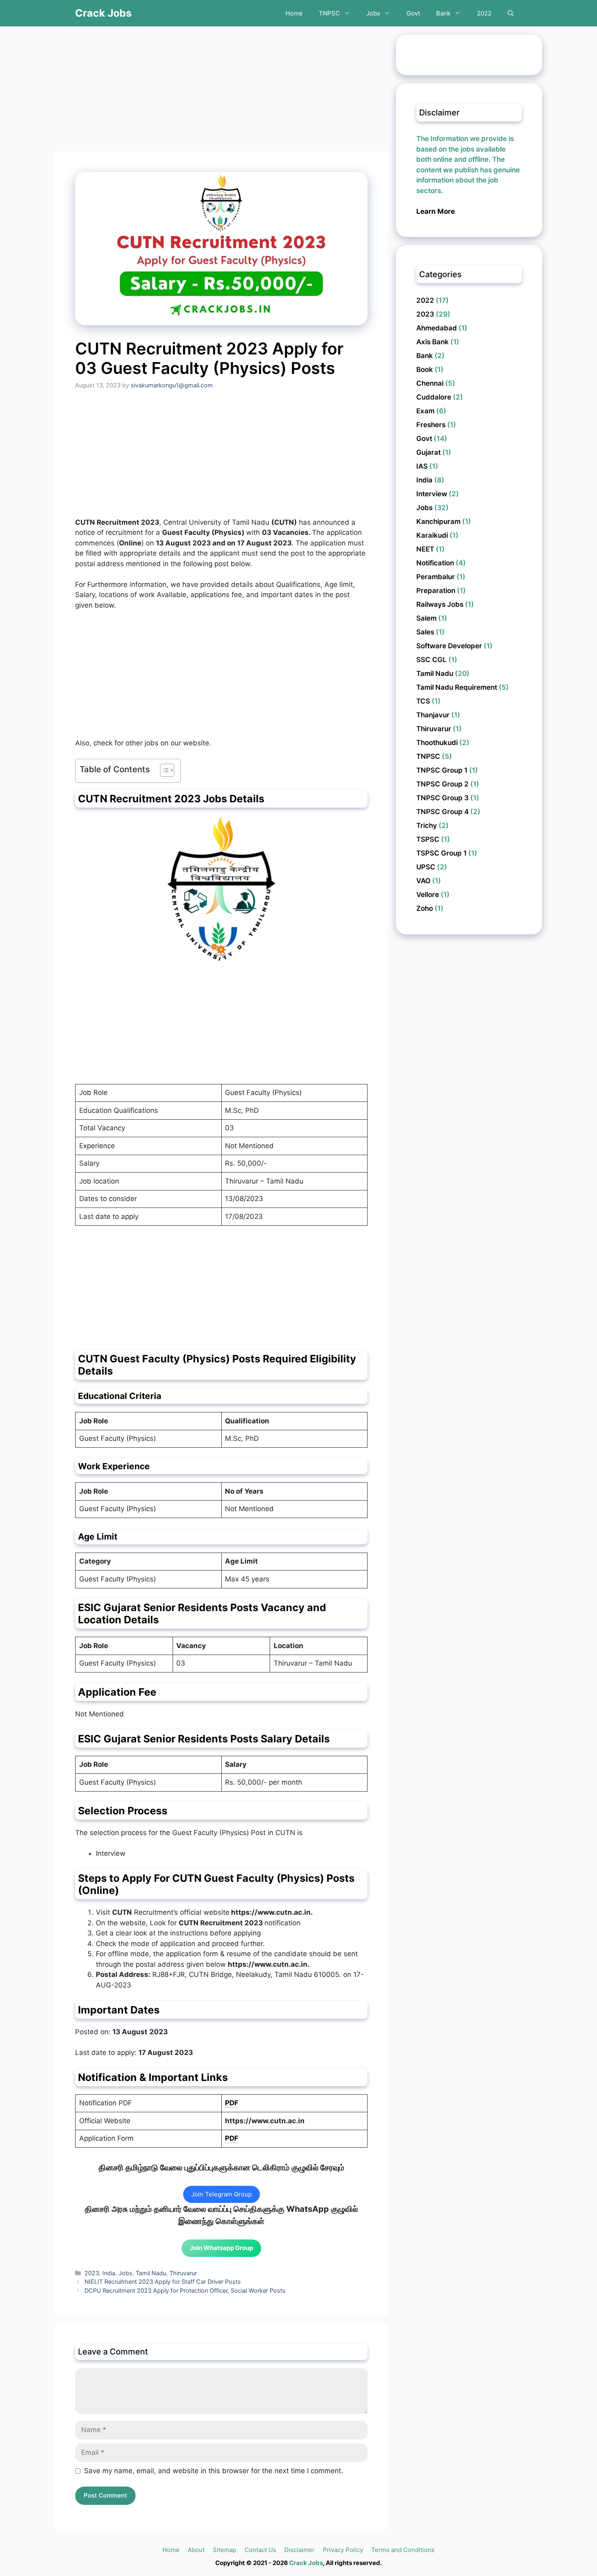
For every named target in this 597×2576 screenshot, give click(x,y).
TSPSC (428, 839)
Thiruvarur (183, 2273)
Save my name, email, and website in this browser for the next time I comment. (214, 2471)
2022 (484, 13)
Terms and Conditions (403, 2550)
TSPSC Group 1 (441, 853)
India (109, 2273)
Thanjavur (433, 715)
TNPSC (329, 13)
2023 (92, 2273)
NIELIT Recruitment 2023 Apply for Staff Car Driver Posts (163, 2282)
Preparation (436, 591)
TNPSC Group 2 (442, 784)
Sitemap (225, 2550)
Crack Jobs (103, 13)
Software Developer (449, 646)
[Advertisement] (221, 91)
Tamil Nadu (151, 2273)
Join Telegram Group (222, 2194)
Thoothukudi (437, 743)
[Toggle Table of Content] (163, 771)
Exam (425, 411)
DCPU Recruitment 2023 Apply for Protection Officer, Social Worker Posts (185, 2290)
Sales (425, 632)
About (196, 2550)
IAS (422, 466)
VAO (423, 881)
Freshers (431, 425)
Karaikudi (432, 535)
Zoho (425, 908)
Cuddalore (434, 397)
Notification (435, 563)
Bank (443, 13)
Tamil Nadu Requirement (457, 687)
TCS (423, 701)
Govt (413, 13)
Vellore (428, 895)
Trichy (427, 825)
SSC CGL (432, 660)
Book (425, 369)
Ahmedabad (437, 328)
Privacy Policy (343, 2550)
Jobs (373, 13)
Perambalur (436, 577)
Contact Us (260, 2550)
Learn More (436, 211)
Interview (432, 494)
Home (294, 13)
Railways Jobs (440, 604)
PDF (232, 2103)
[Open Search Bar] (511, 13)
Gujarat (428, 452)
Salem (426, 618)
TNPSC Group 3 (442, 798)
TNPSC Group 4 (442, 812)
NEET (425, 549)
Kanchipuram (438, 521)
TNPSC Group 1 (442, 770)
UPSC (426, 867)
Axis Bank (433, 342)
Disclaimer (300, 2550)
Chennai (430, 383)
